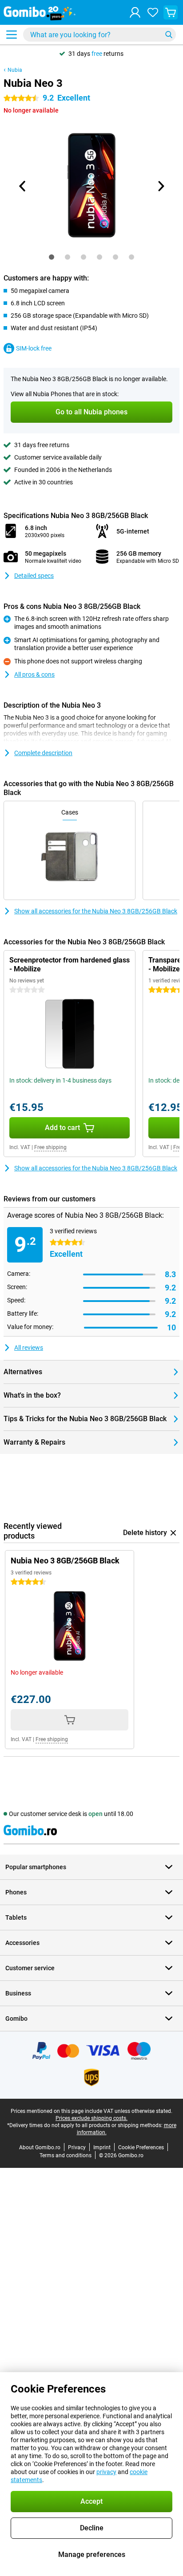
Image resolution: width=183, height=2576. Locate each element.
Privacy (77, 2147)
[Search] (169, 35)
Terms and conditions (66, 2155)
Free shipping (50, 1147)
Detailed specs (34, 576)
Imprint (102, 2147)
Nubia (15, 70)
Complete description (43, 753)
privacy (106, 2472)
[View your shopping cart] (171, 12)
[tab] (52, 257)
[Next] (160, 186)
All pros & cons (34, 674)
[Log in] (135, 12)
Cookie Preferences (141, 2147)
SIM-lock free (34, 348)
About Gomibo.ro (40, 2147)
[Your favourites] (153, 12)
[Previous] (23, 186)
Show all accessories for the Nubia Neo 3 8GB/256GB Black (96, 911)
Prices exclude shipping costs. (91, 2118)
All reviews (29, 1348)
